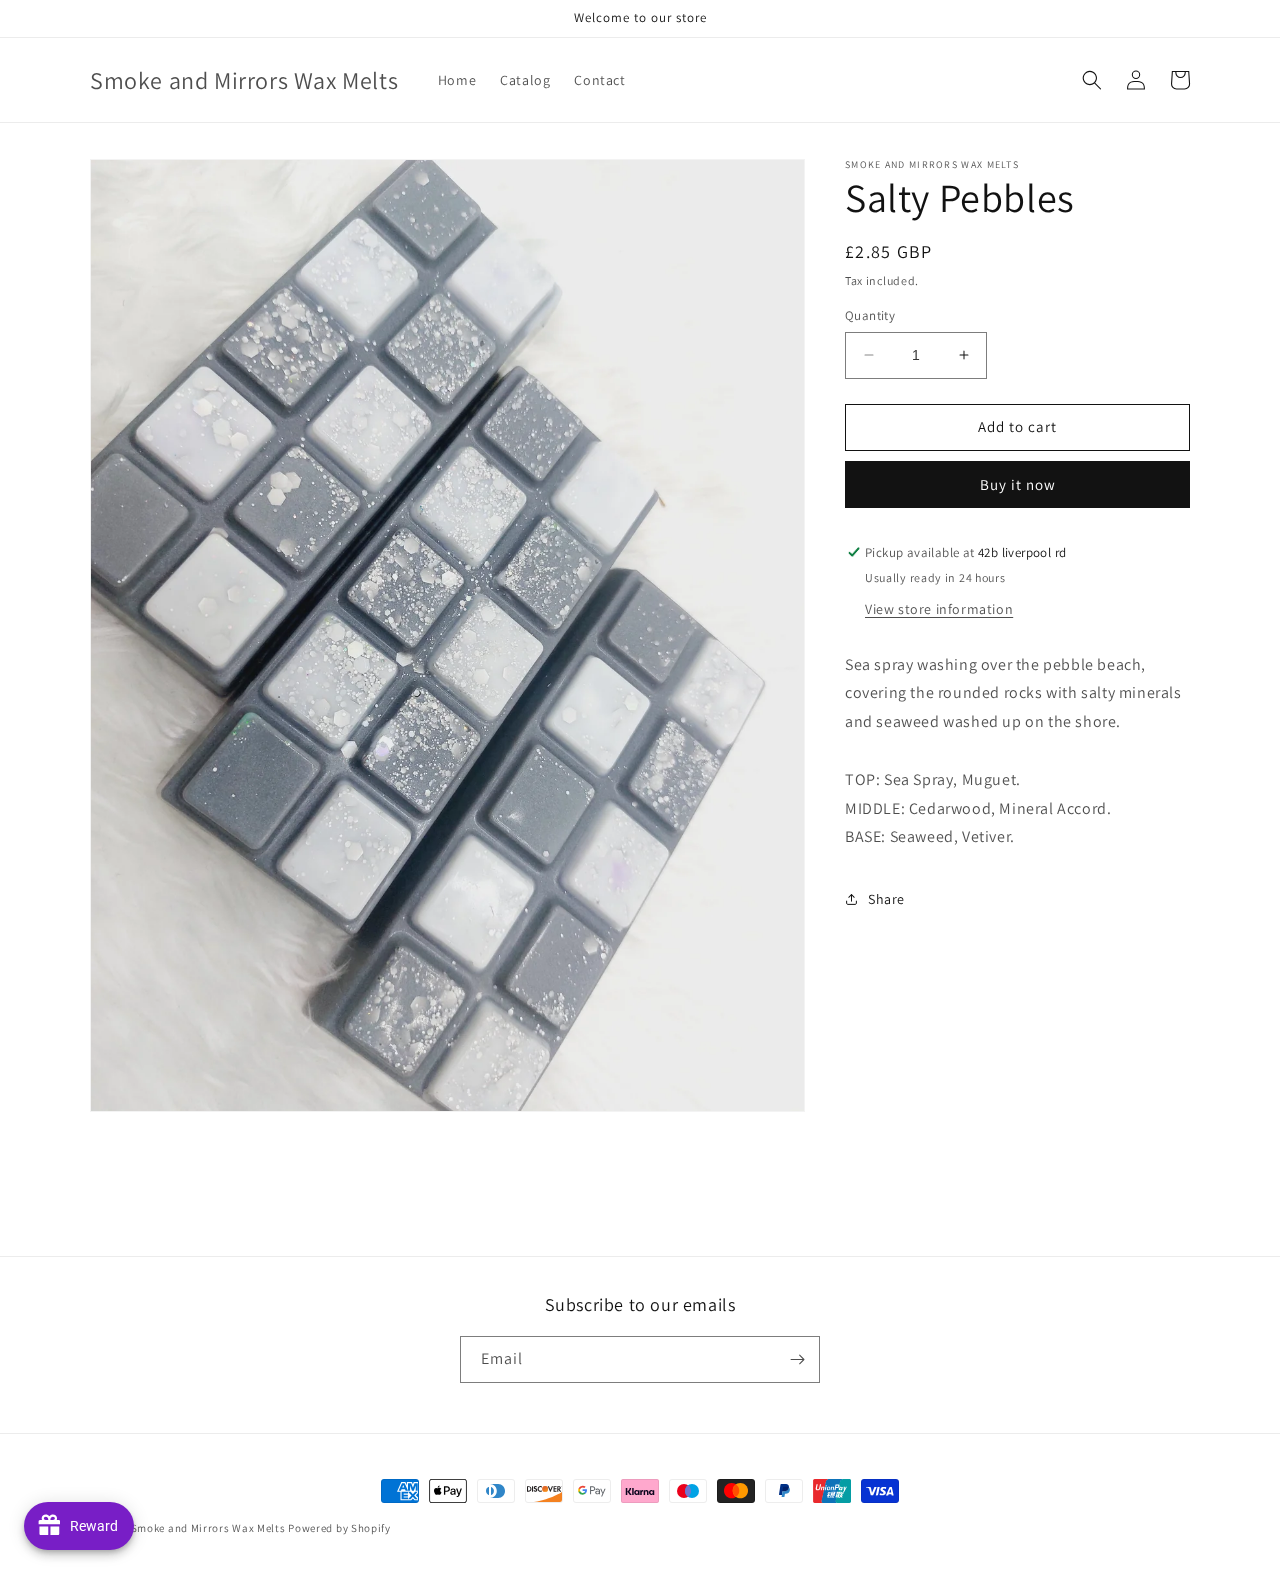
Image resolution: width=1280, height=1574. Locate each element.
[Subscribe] (797, 1359)
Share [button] (886, 899)
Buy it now (1018, 484)
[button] (1092, 80)
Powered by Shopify (339, 1528)
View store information (939, 609)
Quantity (870, 315)
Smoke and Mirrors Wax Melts (208, 1528)
